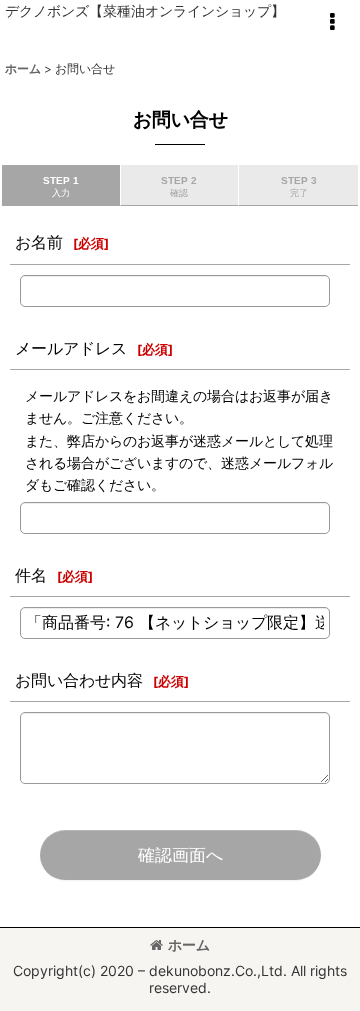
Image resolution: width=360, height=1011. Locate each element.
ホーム (189, 944)
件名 (31, 575)
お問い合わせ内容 (79, 680)
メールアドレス (71, 348)
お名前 (39, 242)
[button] (332, 22)
